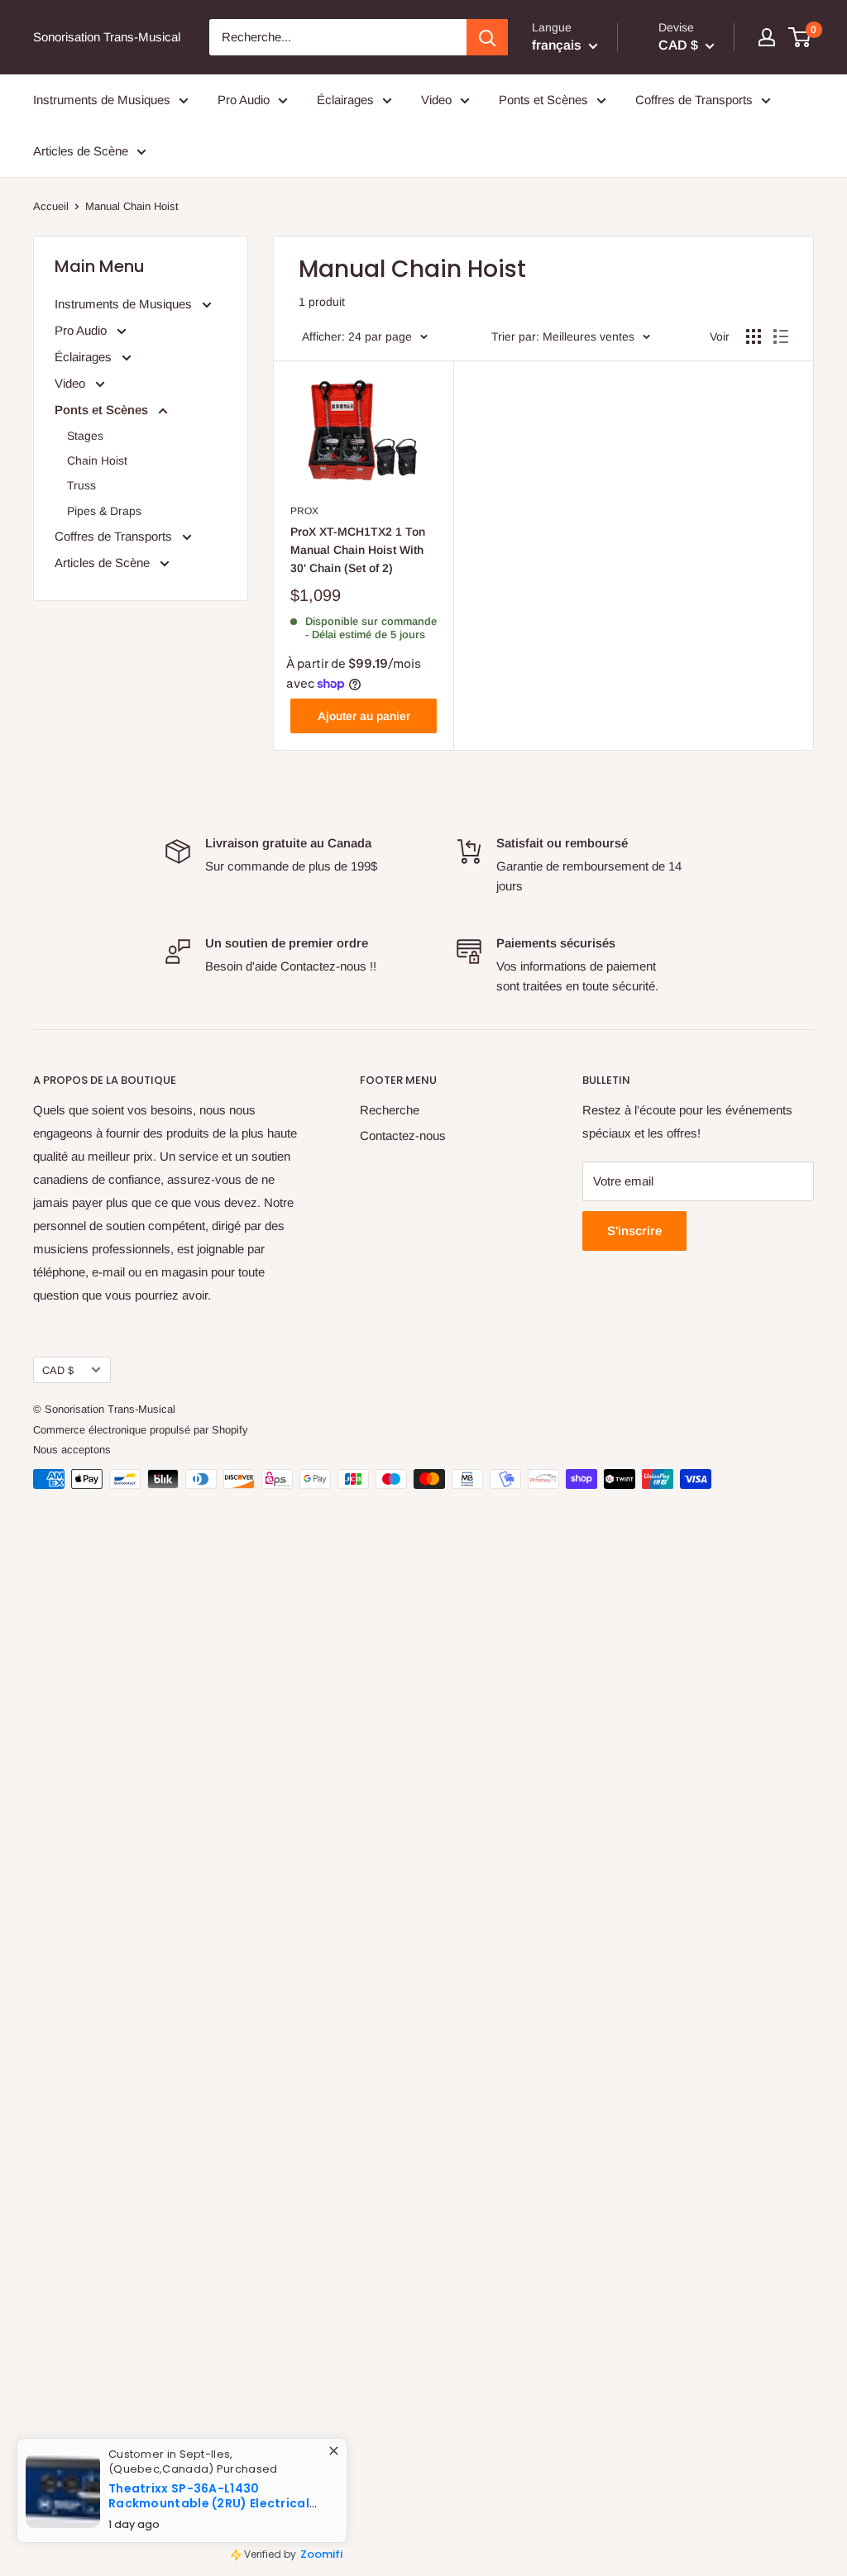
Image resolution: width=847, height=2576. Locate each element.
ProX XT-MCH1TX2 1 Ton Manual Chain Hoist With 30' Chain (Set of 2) (358, 549)
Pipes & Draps (104, 511)
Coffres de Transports (694, 100)
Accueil (51, 206)
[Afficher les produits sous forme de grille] (754, 336)
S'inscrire (634, 1231)
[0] (800, 37)
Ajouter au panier (364, 716)
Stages (85, 436)
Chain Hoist (97, 460)
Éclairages (345, 100)
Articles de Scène (81, 151)
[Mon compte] (767, 37)
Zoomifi (335, 2560)
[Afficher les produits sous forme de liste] (781, 336)
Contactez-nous (403, 1135)
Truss (81, 485)
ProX (304, 511)
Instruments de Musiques (102, 100)
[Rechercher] (487, 37)
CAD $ (58, 1370)
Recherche (390, 1110)
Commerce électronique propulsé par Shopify (141, 1430)
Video (436, 100)
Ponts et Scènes (543, 100)
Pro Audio (244, 100)
